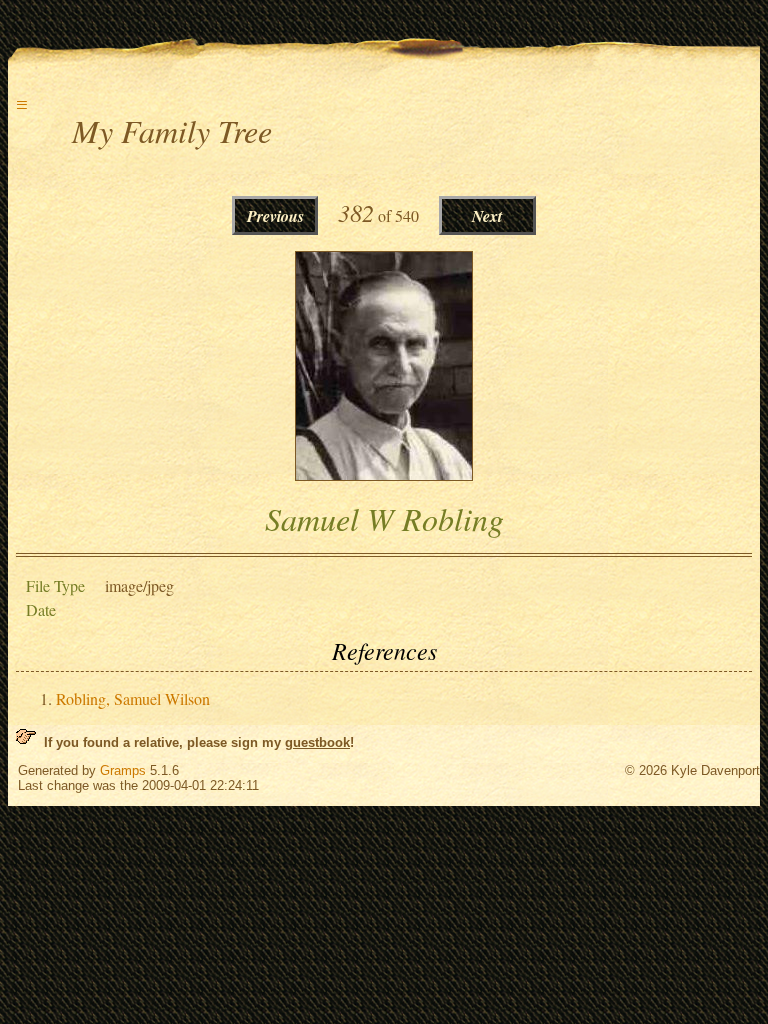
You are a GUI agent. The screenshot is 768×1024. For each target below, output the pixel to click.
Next (487, 216)
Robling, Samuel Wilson (133, 698)
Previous (275, 216)
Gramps (123, 770)
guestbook (317, 742)
